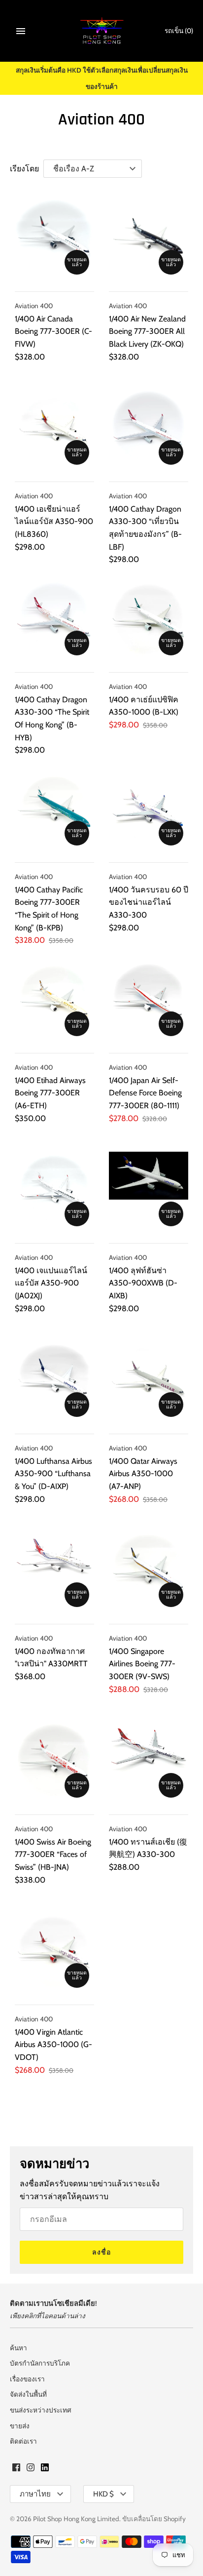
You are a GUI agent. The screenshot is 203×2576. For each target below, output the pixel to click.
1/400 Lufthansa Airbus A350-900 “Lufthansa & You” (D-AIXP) (53, 1474)
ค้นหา (18, 2348)
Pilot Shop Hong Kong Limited (76, 2519)
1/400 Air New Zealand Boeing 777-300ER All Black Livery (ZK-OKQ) (147, 331)
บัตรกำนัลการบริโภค (40, 2363)
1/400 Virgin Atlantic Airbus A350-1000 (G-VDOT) (53, 2045)
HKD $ (103, 2494)
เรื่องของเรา (27, 2379)
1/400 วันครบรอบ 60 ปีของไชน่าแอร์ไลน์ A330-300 (149, 902)
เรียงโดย (24, 169)
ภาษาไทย (35, 2494)
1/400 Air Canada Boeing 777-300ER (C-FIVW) (53, 331)
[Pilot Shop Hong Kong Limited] (102, 31)
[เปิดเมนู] (21, 31)
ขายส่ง (20, 2426)
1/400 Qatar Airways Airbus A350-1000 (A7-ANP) (143, 1474)
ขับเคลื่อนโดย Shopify (154, 2519)
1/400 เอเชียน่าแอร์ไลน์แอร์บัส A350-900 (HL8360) (54, 522)
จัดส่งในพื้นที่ (28, 2394)
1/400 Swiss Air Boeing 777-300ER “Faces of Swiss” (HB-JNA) (53, 1854)
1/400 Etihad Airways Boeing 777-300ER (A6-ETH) (50, 1093)
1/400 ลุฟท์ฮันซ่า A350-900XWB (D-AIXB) (143, 1283)
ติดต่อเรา (23, 2441)
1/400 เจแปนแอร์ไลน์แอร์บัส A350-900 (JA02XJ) (51, 1283)
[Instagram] (31, 2469)
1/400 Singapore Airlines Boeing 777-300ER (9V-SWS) (142, 1664)
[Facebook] (16, 2469)
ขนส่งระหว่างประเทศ (41, 2410)
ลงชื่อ (101, 2252)
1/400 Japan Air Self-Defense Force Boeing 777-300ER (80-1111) (145, 1093)
